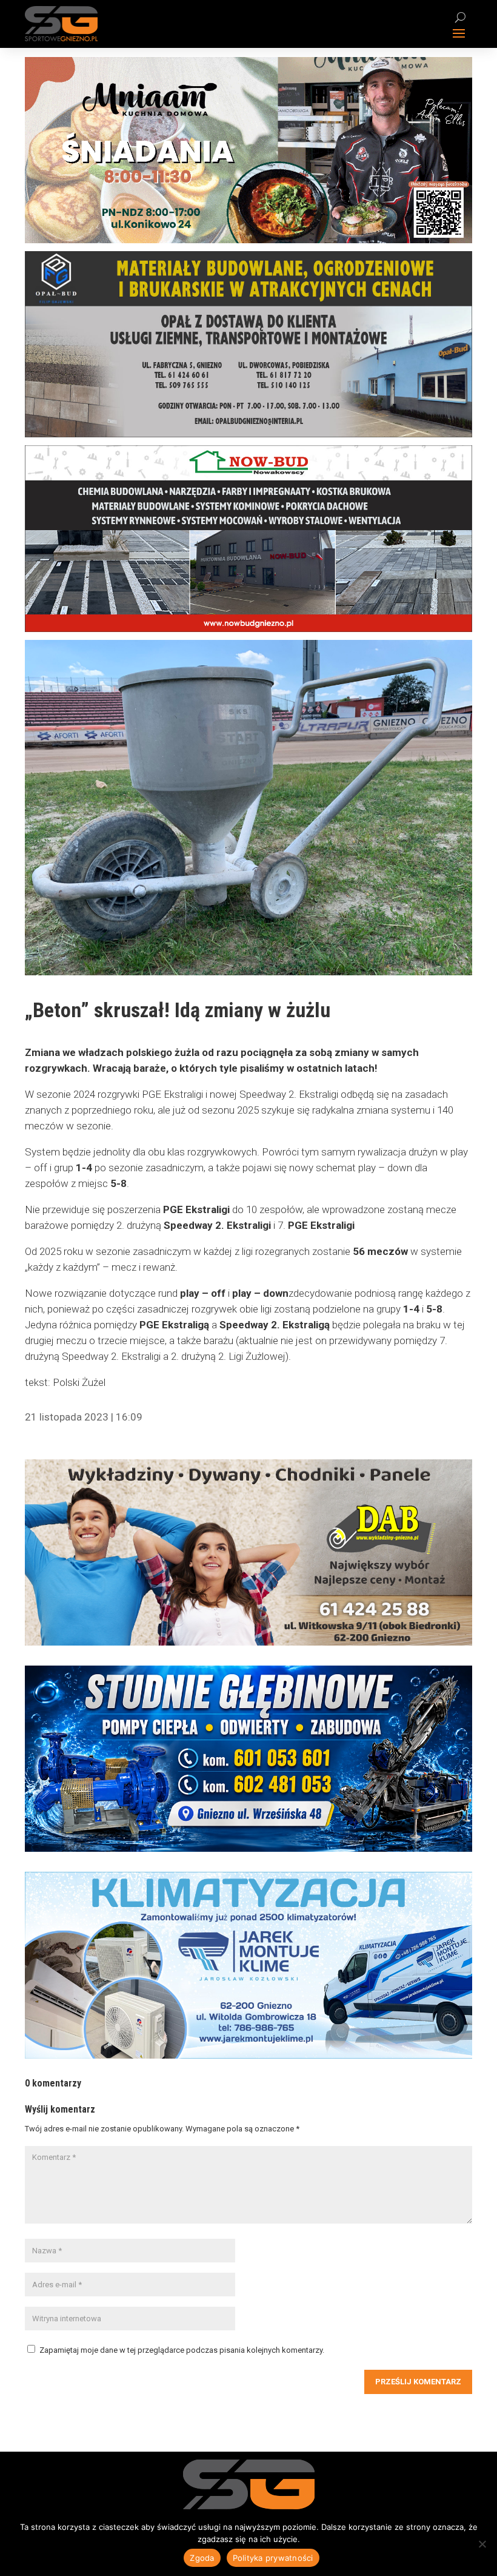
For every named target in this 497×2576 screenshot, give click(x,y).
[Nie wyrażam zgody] (482, 2544)
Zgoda (202, 2558)
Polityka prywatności (273, 2558)
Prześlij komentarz (418, 2382)
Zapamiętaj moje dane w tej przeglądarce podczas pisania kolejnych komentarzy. (182, 2350)
